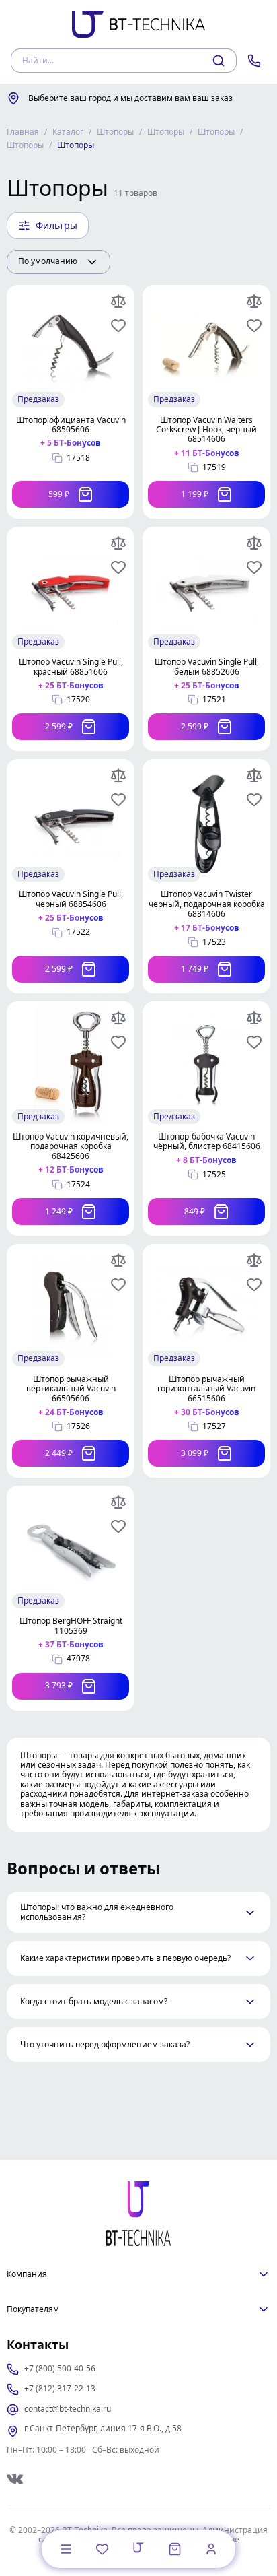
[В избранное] (118, 325)
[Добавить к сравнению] (118, 301)
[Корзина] (175, 2549)
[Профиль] (211, 2549)
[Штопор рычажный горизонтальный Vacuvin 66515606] (206, 1361)
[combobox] (58, 262)
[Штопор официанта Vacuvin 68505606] (71, 402)
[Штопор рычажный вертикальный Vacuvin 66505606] (71, 1361)
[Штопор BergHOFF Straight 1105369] (71, 1598)
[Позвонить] (254, 61)
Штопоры (115, 132)
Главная (23, 132)
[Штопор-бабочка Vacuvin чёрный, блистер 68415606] (206, 1119)
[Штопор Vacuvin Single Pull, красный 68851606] (71, 639)
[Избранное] (102, 2549)
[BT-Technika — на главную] (138, 2214)
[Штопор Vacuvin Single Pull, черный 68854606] (71, 876)
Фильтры (56, 225)
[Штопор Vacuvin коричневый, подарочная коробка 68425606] (71, 1119)
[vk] (15, 2479)
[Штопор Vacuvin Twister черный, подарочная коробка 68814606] (206, 876)
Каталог (68, 132)
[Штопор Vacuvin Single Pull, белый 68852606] (206, 639)
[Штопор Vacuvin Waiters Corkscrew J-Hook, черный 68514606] (206, 402)
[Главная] (138, 2548)
